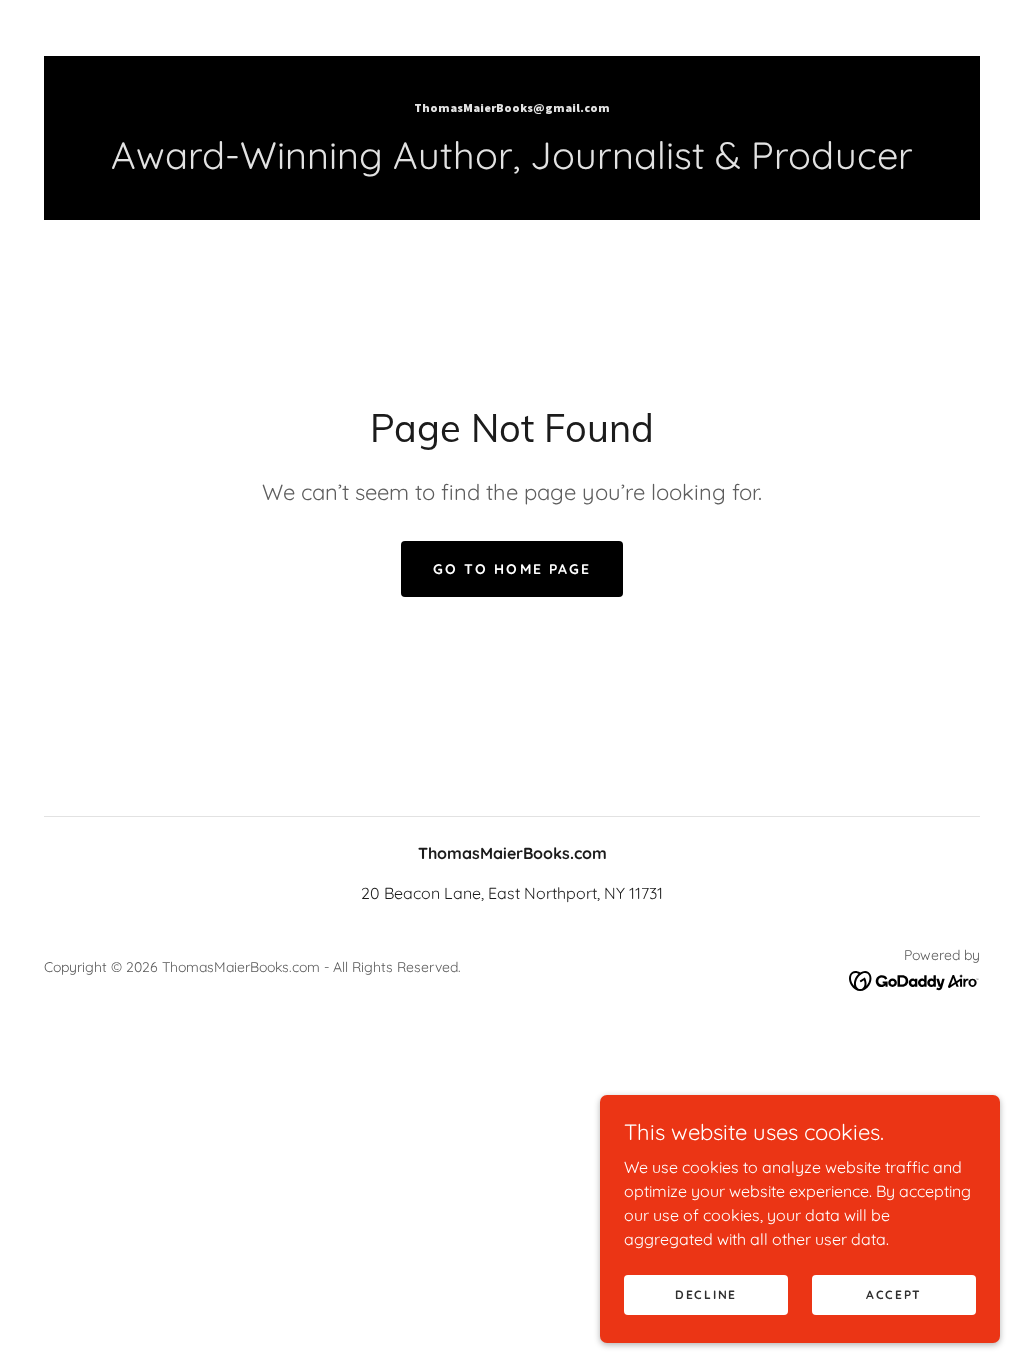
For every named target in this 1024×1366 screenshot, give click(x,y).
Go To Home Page (511, 569)
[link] (512, 106)
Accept (894, 1294)
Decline (706, 1294)
